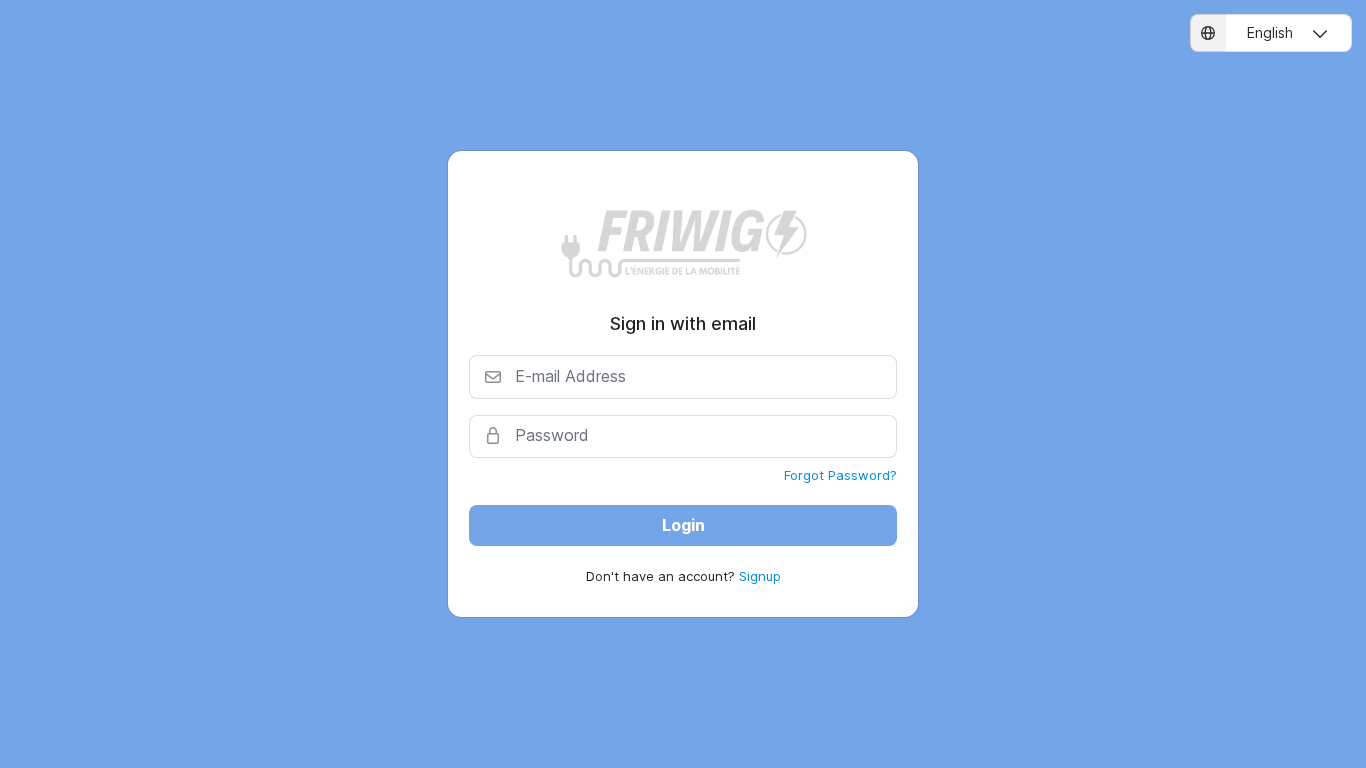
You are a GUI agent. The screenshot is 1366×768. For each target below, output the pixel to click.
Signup (760, 576)
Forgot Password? (840, 475)
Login (683, 525)
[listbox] (1271, 33)
